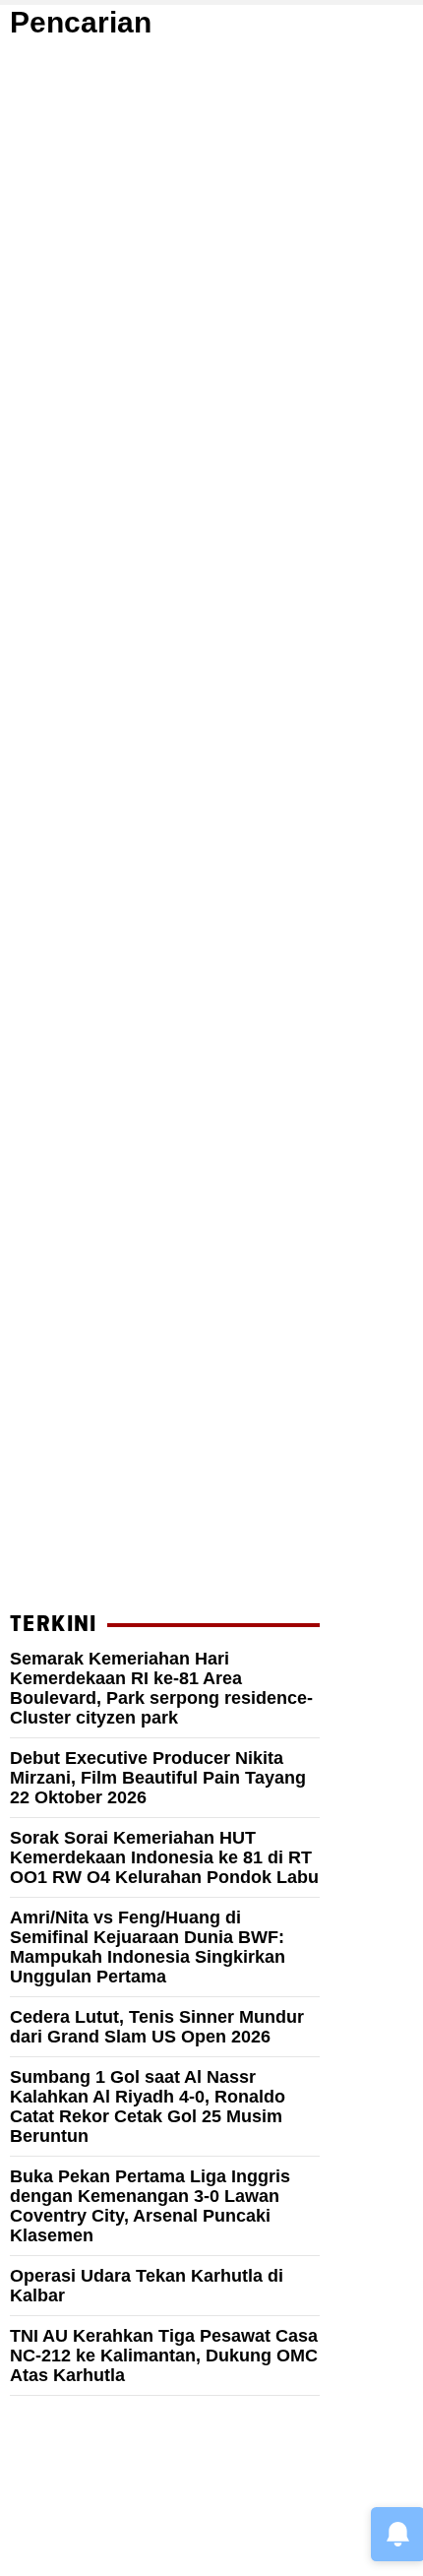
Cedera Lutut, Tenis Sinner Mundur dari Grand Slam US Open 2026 (157, 2027)
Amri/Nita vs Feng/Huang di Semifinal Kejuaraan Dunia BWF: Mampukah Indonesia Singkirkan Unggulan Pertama (148, 1947)
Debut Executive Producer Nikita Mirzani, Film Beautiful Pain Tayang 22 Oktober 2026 (158, 1778)
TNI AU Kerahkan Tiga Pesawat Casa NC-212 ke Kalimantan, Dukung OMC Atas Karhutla (164, 2356)
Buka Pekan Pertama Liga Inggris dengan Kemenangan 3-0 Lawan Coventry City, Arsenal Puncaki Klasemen (150, 2206)
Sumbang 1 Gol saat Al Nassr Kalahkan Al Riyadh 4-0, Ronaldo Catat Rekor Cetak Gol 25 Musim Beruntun (148, 2106)
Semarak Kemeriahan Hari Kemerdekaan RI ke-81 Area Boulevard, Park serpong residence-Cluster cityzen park (161, 1688)
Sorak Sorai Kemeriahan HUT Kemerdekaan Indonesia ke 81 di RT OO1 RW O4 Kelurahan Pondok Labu (164, 1857)
